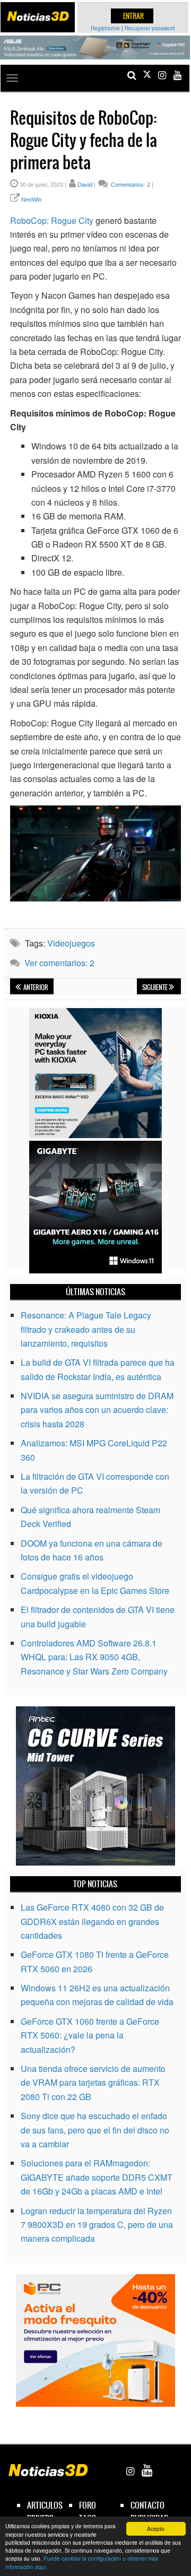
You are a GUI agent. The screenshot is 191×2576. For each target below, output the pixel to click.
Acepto (156, 2529)
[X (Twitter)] (147, 75)
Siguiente (155, 987)
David (85, 185)
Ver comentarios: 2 (59, 963)
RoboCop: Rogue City (52, 220)
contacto (147, 2505)
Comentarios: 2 (130, 185)
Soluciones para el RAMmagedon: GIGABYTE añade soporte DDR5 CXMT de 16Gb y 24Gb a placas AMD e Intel (97, 2177)
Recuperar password (150, 28)
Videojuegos (71, 943)
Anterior (35, 987)
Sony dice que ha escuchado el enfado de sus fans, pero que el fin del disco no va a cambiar (95, 2130)
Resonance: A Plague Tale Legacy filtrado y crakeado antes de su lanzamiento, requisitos (86, 1329)
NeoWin (31, 200)
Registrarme (105, 28)
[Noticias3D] (38, 16)
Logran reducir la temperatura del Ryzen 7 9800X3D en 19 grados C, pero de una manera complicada (97, 2225)
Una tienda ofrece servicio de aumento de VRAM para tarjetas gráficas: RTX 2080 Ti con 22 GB (93, 2083)
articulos (45, 2505)
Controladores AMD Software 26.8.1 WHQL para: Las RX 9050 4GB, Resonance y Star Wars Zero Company (94, 1657)
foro (88, 2505)
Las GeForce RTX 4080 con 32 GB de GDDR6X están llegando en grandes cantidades (92, 1921)
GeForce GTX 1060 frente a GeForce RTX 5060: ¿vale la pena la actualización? (90, 2035)
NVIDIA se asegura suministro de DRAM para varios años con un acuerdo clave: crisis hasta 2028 (97, 1410)
